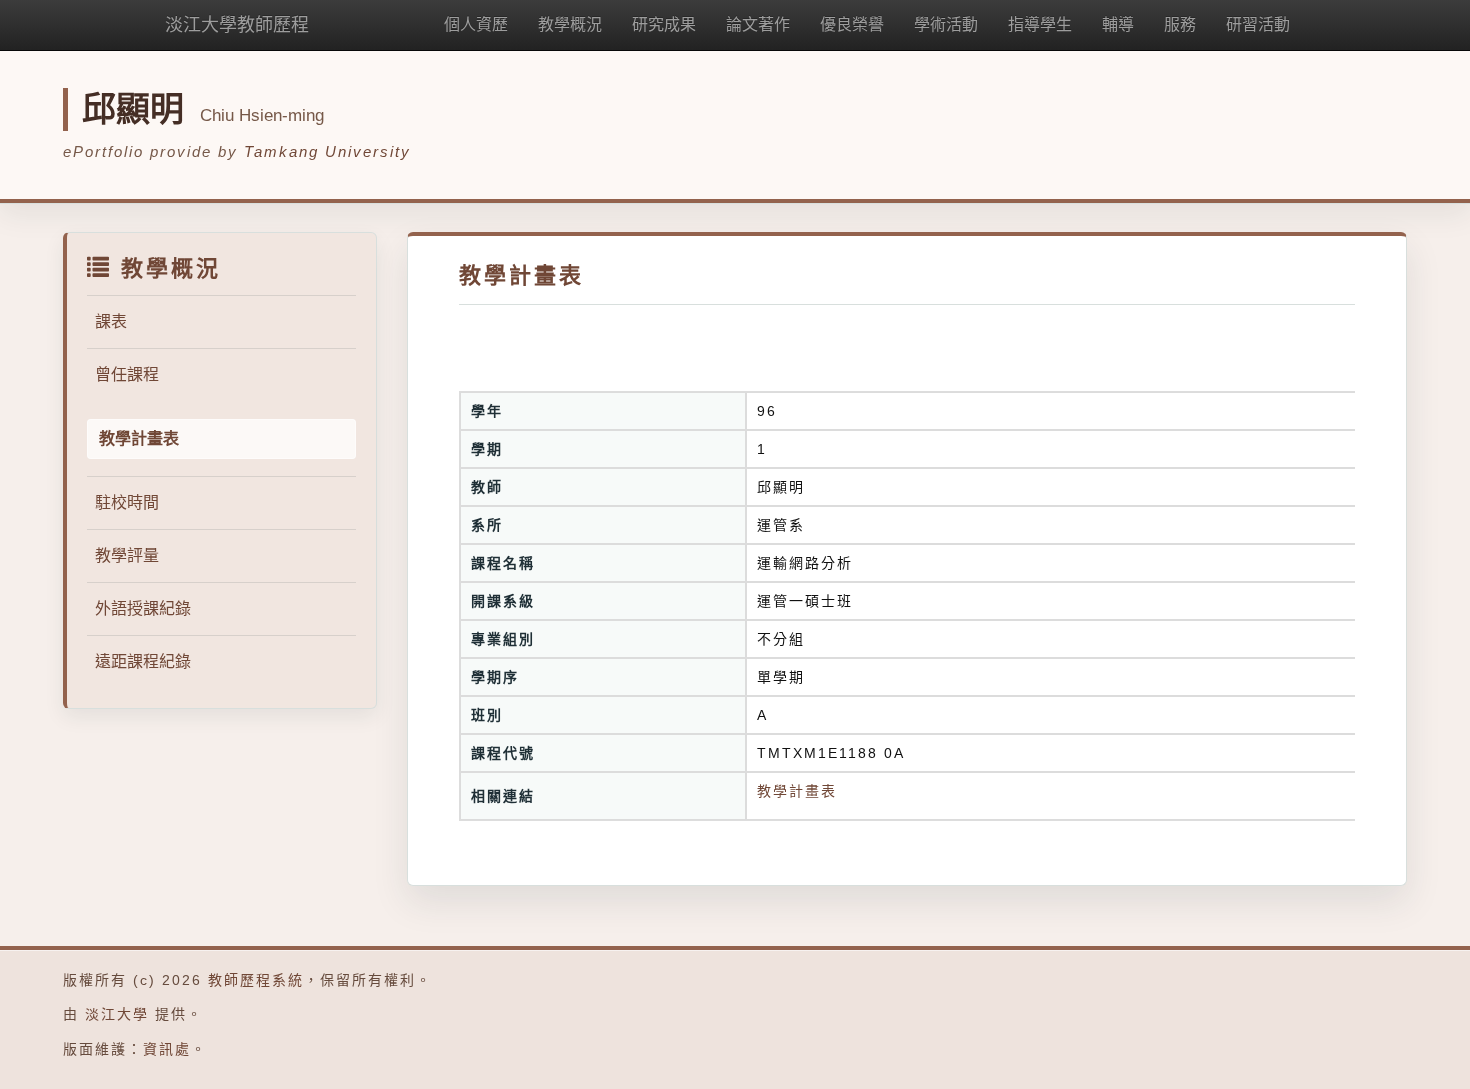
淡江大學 (117, 1014)
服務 (1180, 24)
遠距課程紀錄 (143, 661)
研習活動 (1258, 24)
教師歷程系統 (256, 980)
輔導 (1118, 24)
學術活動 (946, 24)
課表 (111, 321)
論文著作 (758, 24)
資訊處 (167, 1049)
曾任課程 (127, 374)
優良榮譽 (852, 24)
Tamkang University (327, 151)
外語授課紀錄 (143, 608)
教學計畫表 (797, 791)
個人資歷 (476, 24)
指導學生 (1040, 24)
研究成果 (664, 24)
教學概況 (570, 24)
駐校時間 (127, 502)
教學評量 (127, 555)
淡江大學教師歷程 (237, 25)
